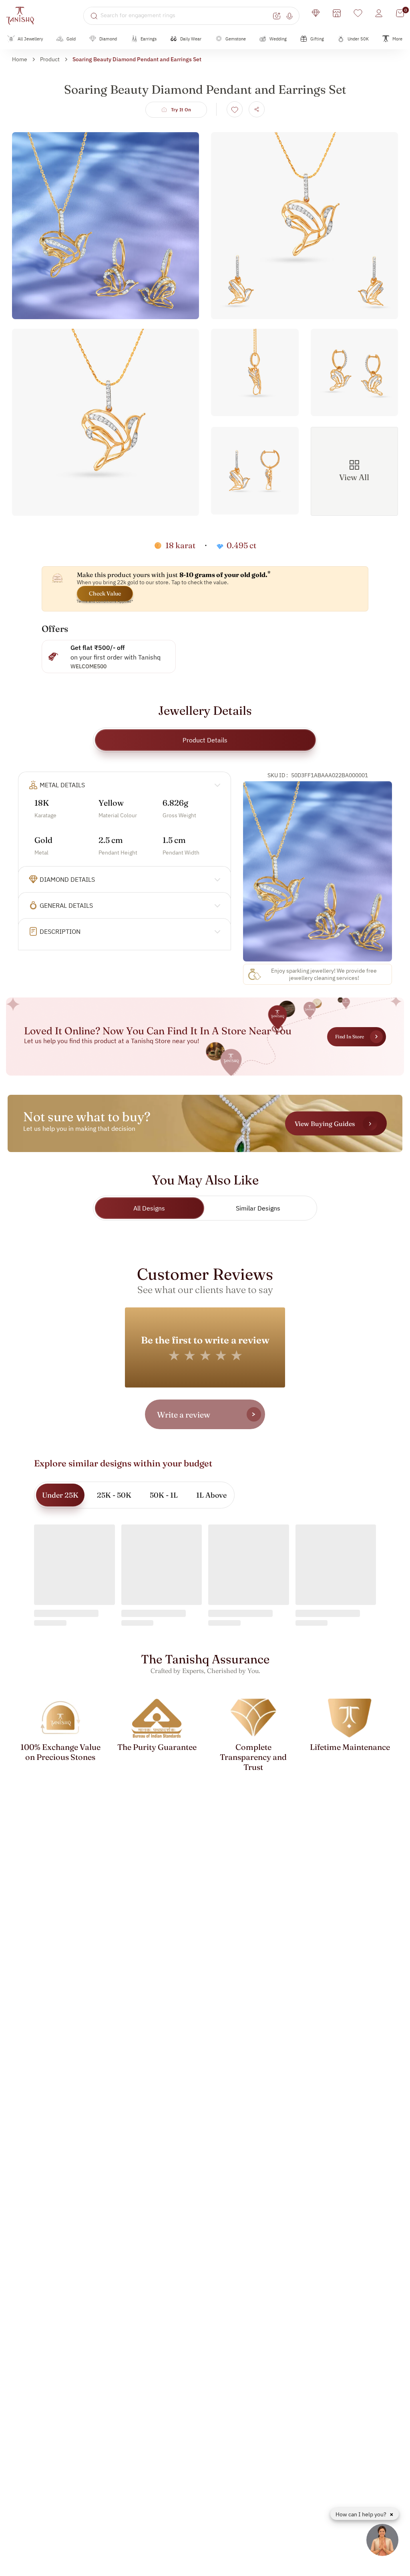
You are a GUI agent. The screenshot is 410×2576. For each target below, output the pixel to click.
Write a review (184, 1415)
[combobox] (186, 16)
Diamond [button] (108, 39)
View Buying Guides (325, 1124)
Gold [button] (71, 39)
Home (20, 59)
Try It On (181, 110)
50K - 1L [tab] (164, 1495)
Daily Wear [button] (191, 39)
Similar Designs (258, 1208)
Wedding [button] (278, 39)
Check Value (105, 593)
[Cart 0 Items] (400, 13)
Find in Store (350, 1037)
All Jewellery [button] (30, 39)
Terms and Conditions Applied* (105, 601)
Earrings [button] (149, 39)
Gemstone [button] (236, 39)
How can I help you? (362, 2514)
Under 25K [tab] (60, 1495)
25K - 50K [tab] (114, 1495)
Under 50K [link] (358, 39)
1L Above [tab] (211, 1495)
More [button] (397, 39)
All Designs (149, 1208)
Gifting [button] (317, 39)
